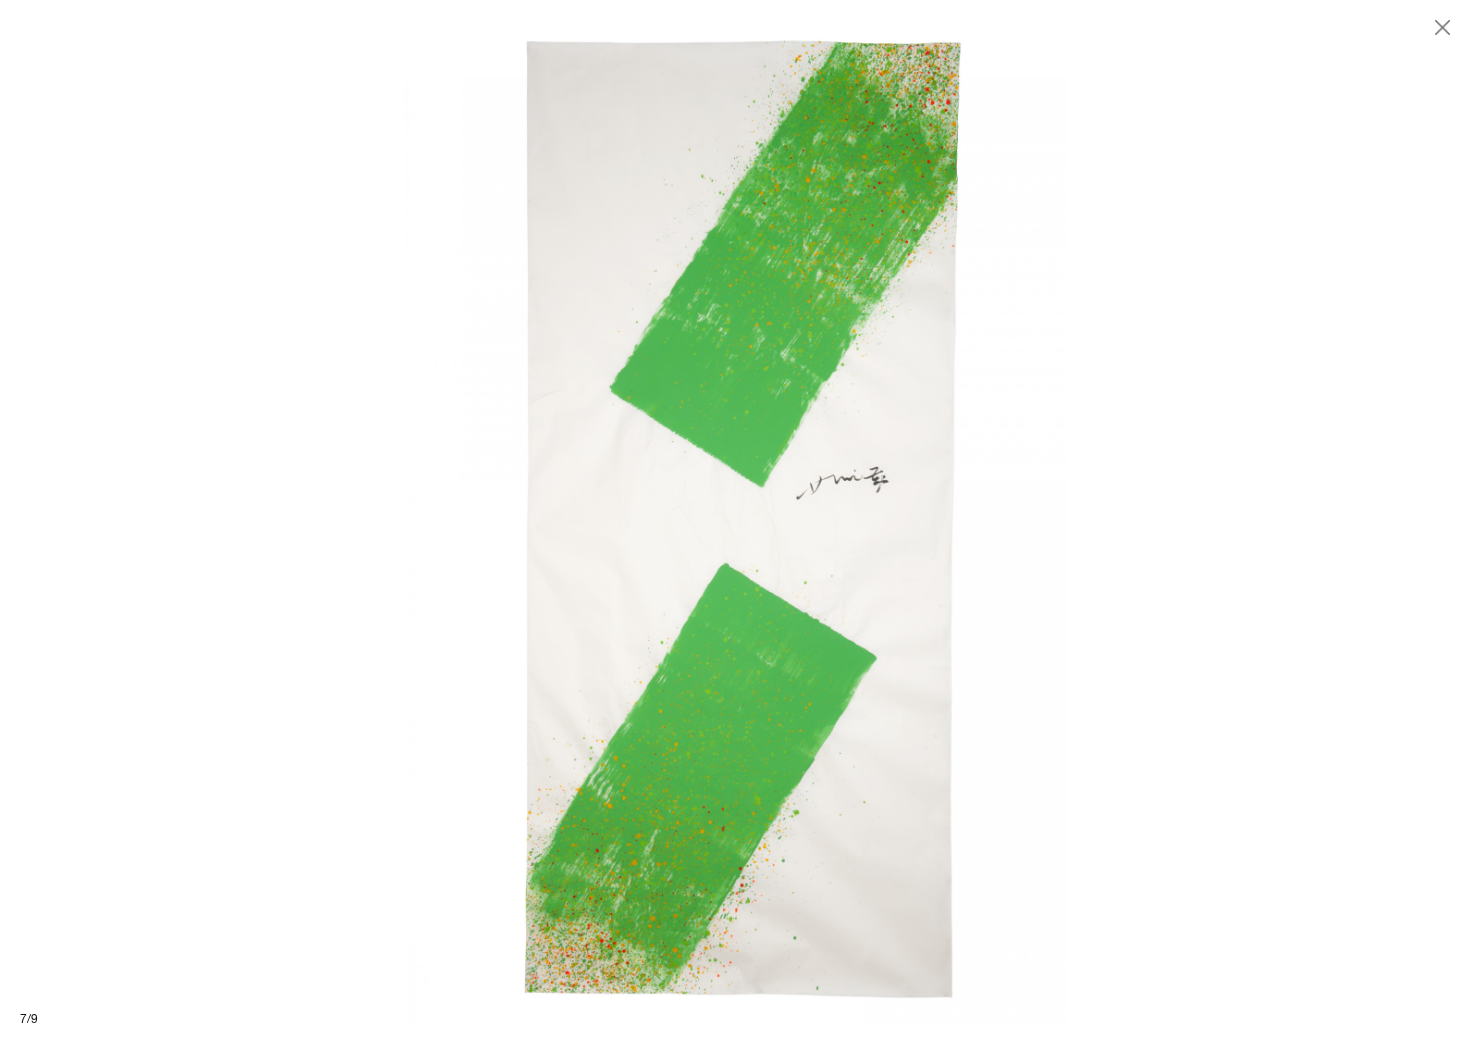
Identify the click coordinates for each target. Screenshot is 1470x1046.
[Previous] (367, 523)
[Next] (1102, 523)
